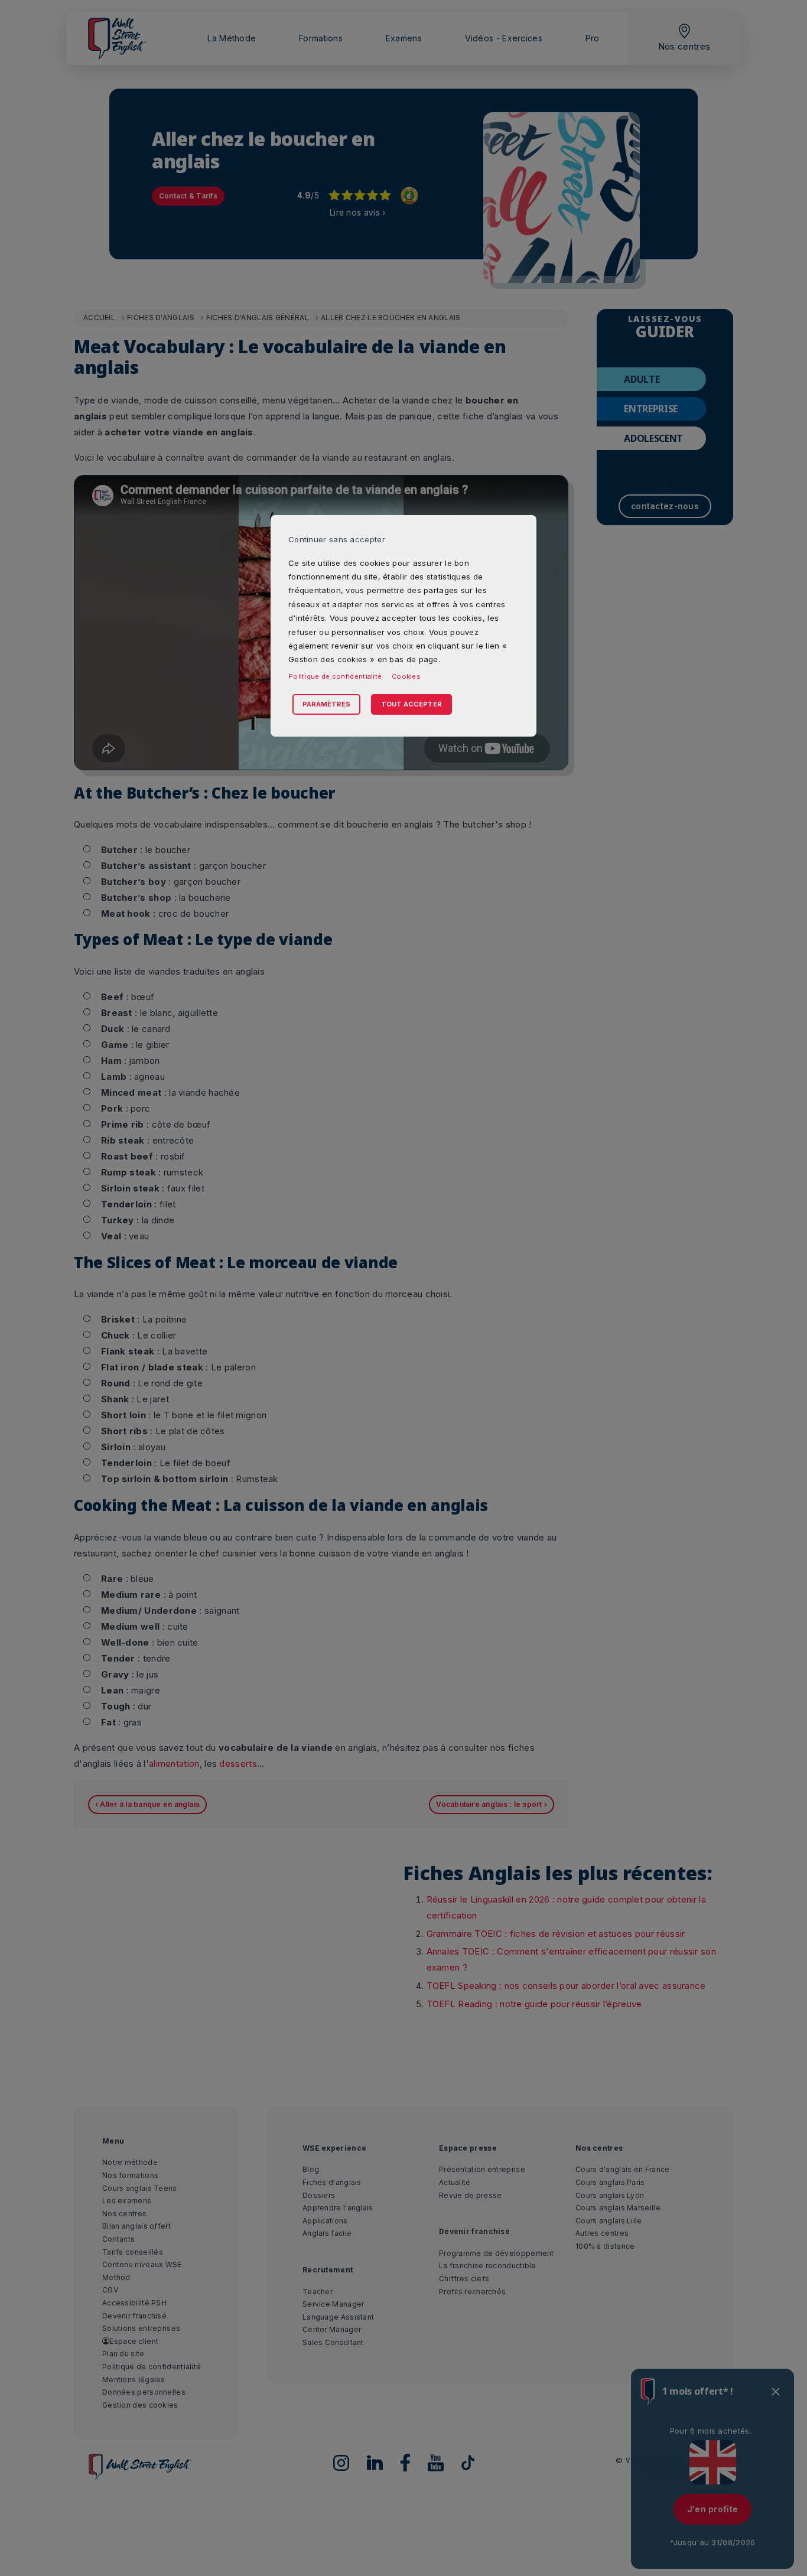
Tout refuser (366, 691)
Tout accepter (411, 704)
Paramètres (326, 704)
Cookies (406, 676)
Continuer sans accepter (337, 539)
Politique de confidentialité (335, 676)
